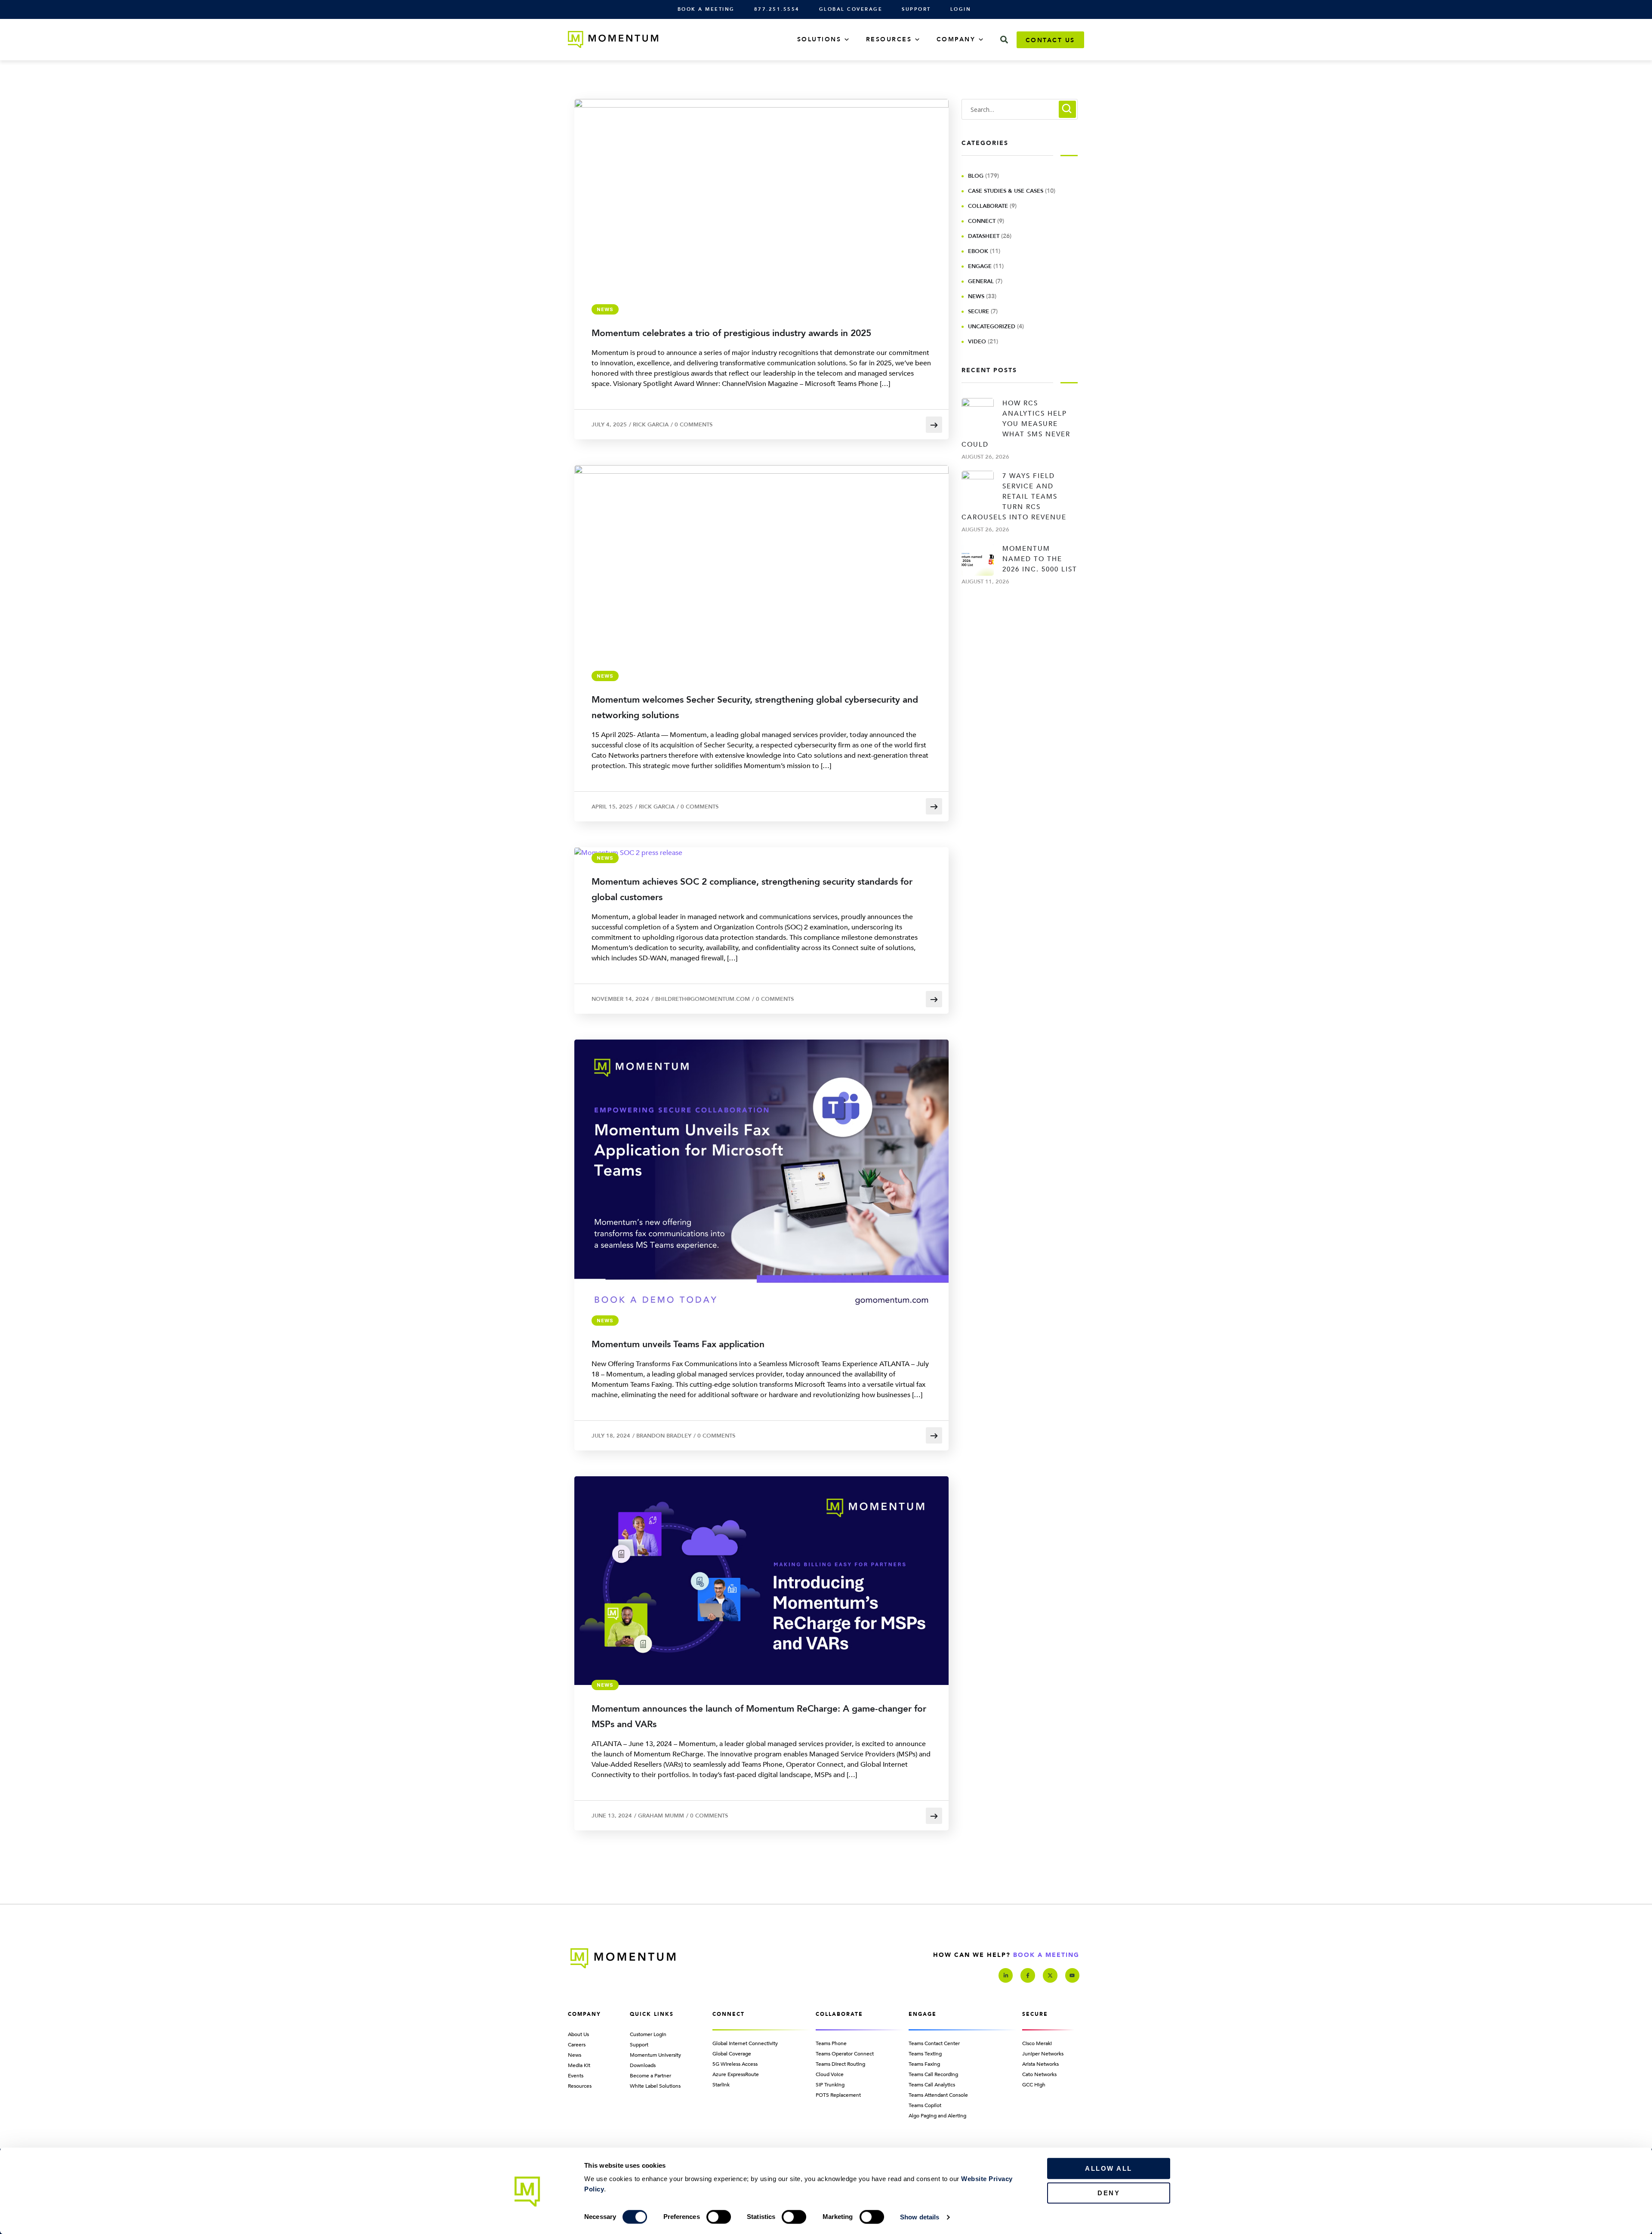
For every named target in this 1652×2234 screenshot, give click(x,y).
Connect (982, 221)
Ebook (978, 251)
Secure (979, 312)
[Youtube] (1073, 1975)
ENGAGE (923, 2014)
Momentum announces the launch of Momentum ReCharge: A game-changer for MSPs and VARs (759, 1717)
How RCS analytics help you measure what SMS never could (1016, 424)
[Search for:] (1020, 110)
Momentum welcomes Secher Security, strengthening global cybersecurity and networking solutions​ (755, 708)
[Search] (1004, 40)
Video (977, 342)
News (605, 309)
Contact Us (1050, 40)
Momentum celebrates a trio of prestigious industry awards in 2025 (731, 333)
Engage (980, 266)
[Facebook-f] (1028, 1975)
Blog (976, 176)
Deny (1109, 2193)
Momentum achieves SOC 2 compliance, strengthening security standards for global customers (752, 890)
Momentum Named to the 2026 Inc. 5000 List (1040, 559)
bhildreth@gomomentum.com (703, 999)
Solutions (819, 39)
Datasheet (984, 236)
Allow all (1109, 2168)
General (981, 281)
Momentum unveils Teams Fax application (678, 1344)
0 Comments (693, 425)
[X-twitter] (1050, 1975)
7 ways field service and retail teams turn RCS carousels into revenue (1014, 497)
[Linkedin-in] (1006, 1975)
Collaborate (988, 206)
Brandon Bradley (664, 1436)
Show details (920, 2217)
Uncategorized (992, 327)
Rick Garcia (651, 425)
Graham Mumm (661, 1816)
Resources (889, 39)
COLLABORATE (839, 2014)
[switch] (719, 2217)
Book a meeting (1046, 1955)
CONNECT (729, 2014)
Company (956, 39)
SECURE (1035, 2014)
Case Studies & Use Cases (1006, 191)
